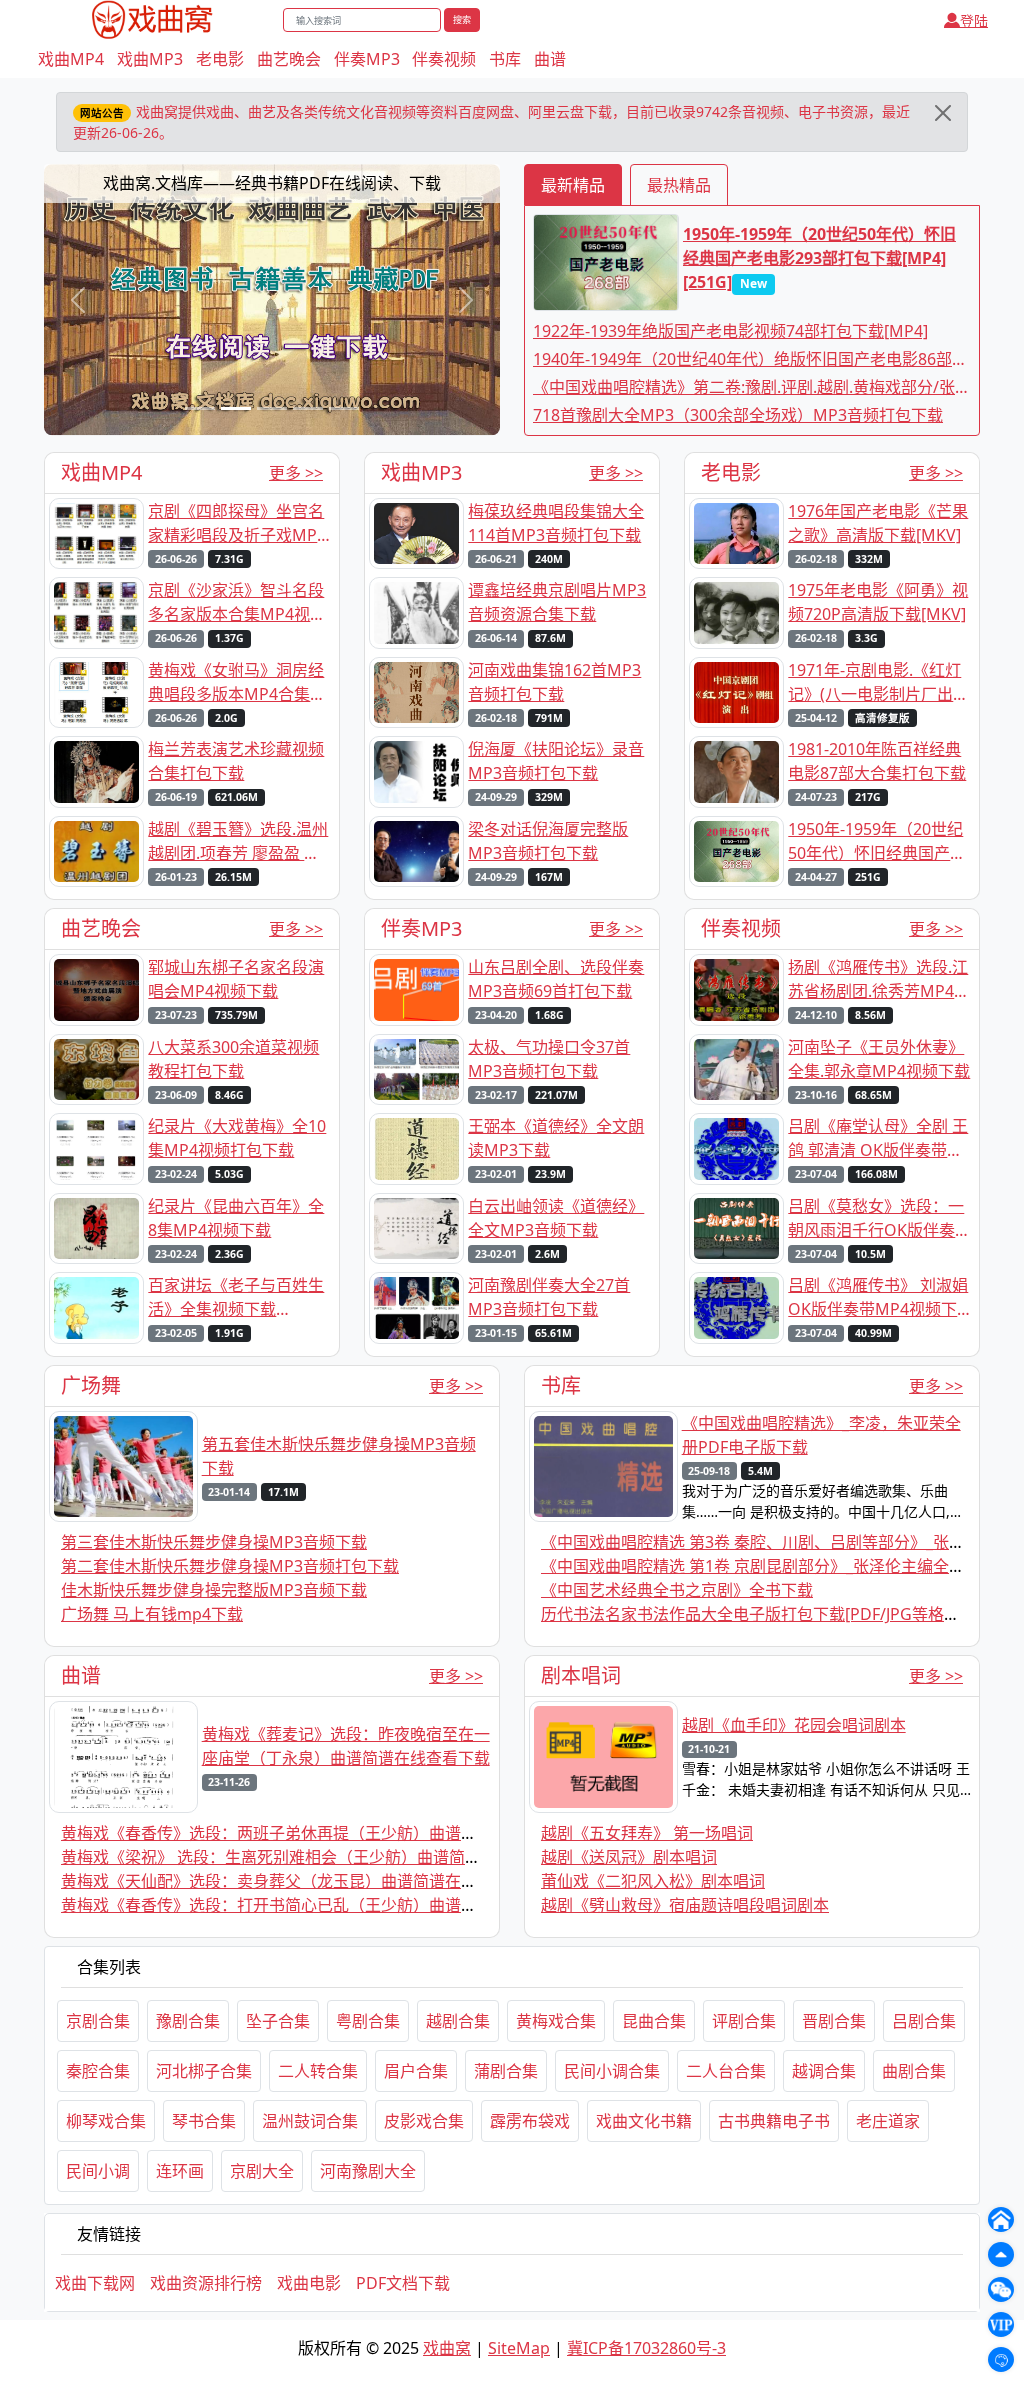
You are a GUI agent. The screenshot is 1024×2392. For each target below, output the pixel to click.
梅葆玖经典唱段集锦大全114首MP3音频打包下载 (556, 523)
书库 (505, 59)
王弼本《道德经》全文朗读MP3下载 (556, 1138)
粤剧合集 (368, 2021)
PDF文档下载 (403, 2283)
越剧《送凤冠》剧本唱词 (629, 1857)
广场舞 (91, 1385)
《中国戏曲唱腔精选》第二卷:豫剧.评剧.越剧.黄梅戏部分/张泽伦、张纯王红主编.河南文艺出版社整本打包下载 (752, 387)
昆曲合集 (654, 2021)
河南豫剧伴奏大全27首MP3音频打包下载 (549, 1297)
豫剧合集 (188, 2021)
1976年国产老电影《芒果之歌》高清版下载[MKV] (878, 523)
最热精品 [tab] (679, 185)
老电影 (220, 59)
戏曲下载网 (95, 2283)
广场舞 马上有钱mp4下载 (152, 1614)
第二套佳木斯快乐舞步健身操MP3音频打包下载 (230, 1566)
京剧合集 (98, 2021)
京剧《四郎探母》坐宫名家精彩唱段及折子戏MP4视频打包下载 (237, 523)
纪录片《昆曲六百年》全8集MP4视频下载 (236, 1218)
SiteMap (519, 2348)
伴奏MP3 (367, 59)
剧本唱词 (581, 1675)
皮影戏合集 (424, 2121)
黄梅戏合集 (556, 2021)
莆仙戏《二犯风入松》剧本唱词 (653, 1881)
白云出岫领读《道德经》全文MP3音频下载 (556, 1218)
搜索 (462, 19)
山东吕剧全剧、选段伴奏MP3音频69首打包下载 (556, 979)
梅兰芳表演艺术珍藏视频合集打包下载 (236, 761)
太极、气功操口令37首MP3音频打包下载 (549, 1059)
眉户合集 (416, 2071)
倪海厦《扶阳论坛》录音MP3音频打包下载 (556, 761)
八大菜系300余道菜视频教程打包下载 (233, 1059)
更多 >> (296, 473)
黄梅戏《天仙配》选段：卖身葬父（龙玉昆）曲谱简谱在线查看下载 (301, 1881)
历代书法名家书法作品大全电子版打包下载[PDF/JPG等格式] (753, 1614)
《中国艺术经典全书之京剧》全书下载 (677, 1590)
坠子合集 (278, 2021)
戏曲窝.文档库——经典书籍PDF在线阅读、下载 (272, 183)
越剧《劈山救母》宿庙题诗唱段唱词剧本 (685, 1905)
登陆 (974, 20)
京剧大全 (262, 2171)
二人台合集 (726, 2071)
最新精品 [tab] (573, 185)
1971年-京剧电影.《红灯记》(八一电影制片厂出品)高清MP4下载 (874, 682)
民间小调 (98, 2171)
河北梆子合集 (204, 2071)
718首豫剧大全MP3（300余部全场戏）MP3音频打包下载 (738, 415)
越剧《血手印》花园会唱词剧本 (794, 1725)
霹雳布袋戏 (530, 2121)
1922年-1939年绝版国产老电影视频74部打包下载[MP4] (730, 331)
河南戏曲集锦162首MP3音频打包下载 (554, 682)
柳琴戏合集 (106, 2121)
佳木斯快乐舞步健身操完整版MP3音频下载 (214, 1590)
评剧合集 (744, 2021)
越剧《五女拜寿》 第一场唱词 (647, 1833)
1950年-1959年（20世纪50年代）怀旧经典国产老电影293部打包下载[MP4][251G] (819, 258)
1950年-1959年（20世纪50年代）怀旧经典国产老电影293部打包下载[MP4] (877, 841)
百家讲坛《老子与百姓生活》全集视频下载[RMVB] (236, 1297)
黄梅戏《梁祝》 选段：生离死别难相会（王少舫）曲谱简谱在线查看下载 (319, 1857)
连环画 (180, 2171)
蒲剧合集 (506, 2071)
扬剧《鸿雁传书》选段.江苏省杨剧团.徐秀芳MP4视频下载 (879, 979)
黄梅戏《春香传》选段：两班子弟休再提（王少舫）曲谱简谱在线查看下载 (325, 1833)
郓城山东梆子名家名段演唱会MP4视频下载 (236, 979)
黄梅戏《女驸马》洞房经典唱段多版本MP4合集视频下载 (237, 682)
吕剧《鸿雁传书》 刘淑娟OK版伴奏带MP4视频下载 (878, 1297)
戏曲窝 (447, 2348)
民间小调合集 (612, 2071)
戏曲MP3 (150, 59)
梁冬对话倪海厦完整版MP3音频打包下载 (548, 841)
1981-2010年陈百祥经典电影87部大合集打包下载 (877, 761)
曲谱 (550, 59)
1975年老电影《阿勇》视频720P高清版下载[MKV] (878, 602)
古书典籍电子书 (774, 2121)
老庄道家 (888, 2121)
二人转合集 (318, 2071)
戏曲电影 (309, 2283)
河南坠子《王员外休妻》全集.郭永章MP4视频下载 (879, 1059)
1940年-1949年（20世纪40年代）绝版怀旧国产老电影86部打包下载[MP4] (750, 359)
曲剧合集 (914, 2071)
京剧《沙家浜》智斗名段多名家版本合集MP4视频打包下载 (237, 602)
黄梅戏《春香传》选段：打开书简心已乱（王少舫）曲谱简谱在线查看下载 (325, 1905)
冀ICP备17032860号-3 (646, 2348)
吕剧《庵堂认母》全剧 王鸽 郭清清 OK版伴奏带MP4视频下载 (878, 1138)
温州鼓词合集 (310, 2121)
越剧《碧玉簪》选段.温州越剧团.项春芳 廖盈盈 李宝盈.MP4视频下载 (238, 841)
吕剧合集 (924, 2021)
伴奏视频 (444, 59)
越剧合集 (458, 2021)
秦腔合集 (98, 2071)
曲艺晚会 (289, 59)
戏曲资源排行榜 (206, 2283)
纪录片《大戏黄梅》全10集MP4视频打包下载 (237, 1138)
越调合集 (824, 2071)
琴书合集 (204, 2121)
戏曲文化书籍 (644, 2121)
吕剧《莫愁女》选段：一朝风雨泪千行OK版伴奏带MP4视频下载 (876, 1218)
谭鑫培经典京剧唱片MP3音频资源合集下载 (557, 602)
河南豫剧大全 (368, 2171)
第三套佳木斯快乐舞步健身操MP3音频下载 (214, 1542)
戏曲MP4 (71, 59)
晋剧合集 (834, 2021)
